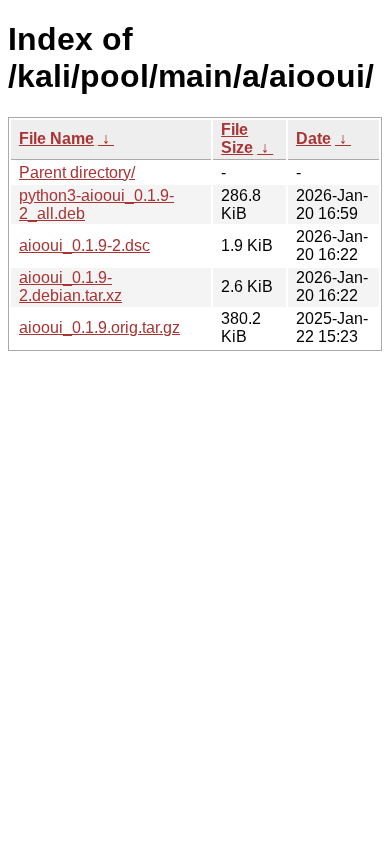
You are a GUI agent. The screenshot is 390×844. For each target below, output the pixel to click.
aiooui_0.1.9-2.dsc (84, 245)
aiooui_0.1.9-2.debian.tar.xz (70, 286)
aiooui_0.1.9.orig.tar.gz (99, 327)
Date (313, 138)
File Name (56, 138)
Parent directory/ (77, 172)
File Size (237, 138)
